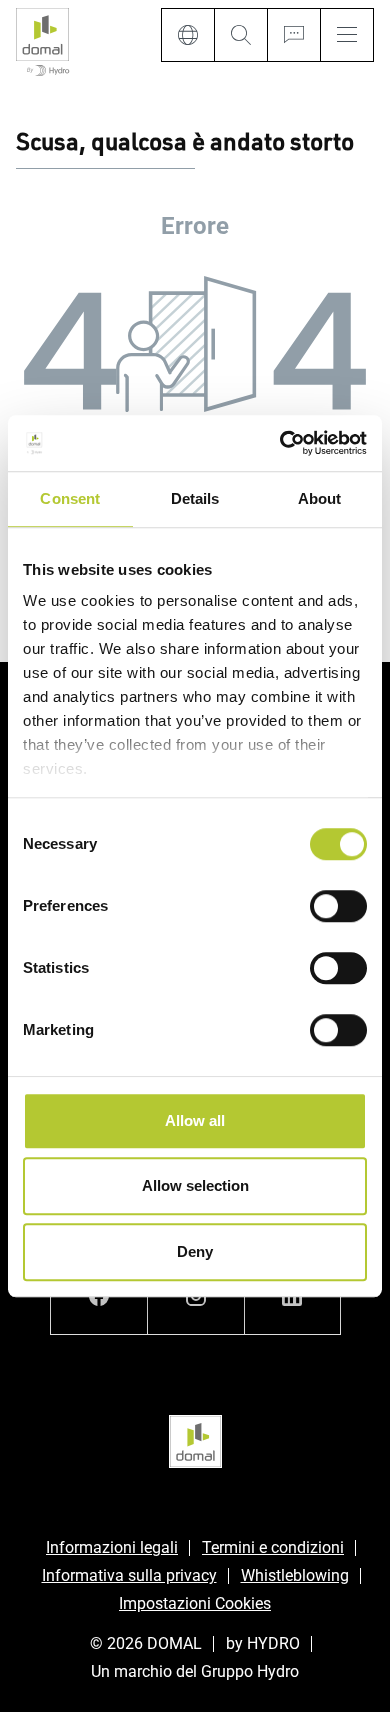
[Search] (240, 35)
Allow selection (195, 1185)
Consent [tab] (70, 498)
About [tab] (320, 498)
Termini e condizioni (273, 1547)
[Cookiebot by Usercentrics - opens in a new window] (280, 443)
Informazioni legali (112, 1547)
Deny (195, 1251)
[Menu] (347, 35)
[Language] (187, 35)
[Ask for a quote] (293, 35)
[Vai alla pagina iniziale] (42, 43)
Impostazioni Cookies (195, 1603)
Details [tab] (195, 498)
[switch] (338, 906)
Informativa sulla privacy (129, 1575)
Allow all (195, 1120)
